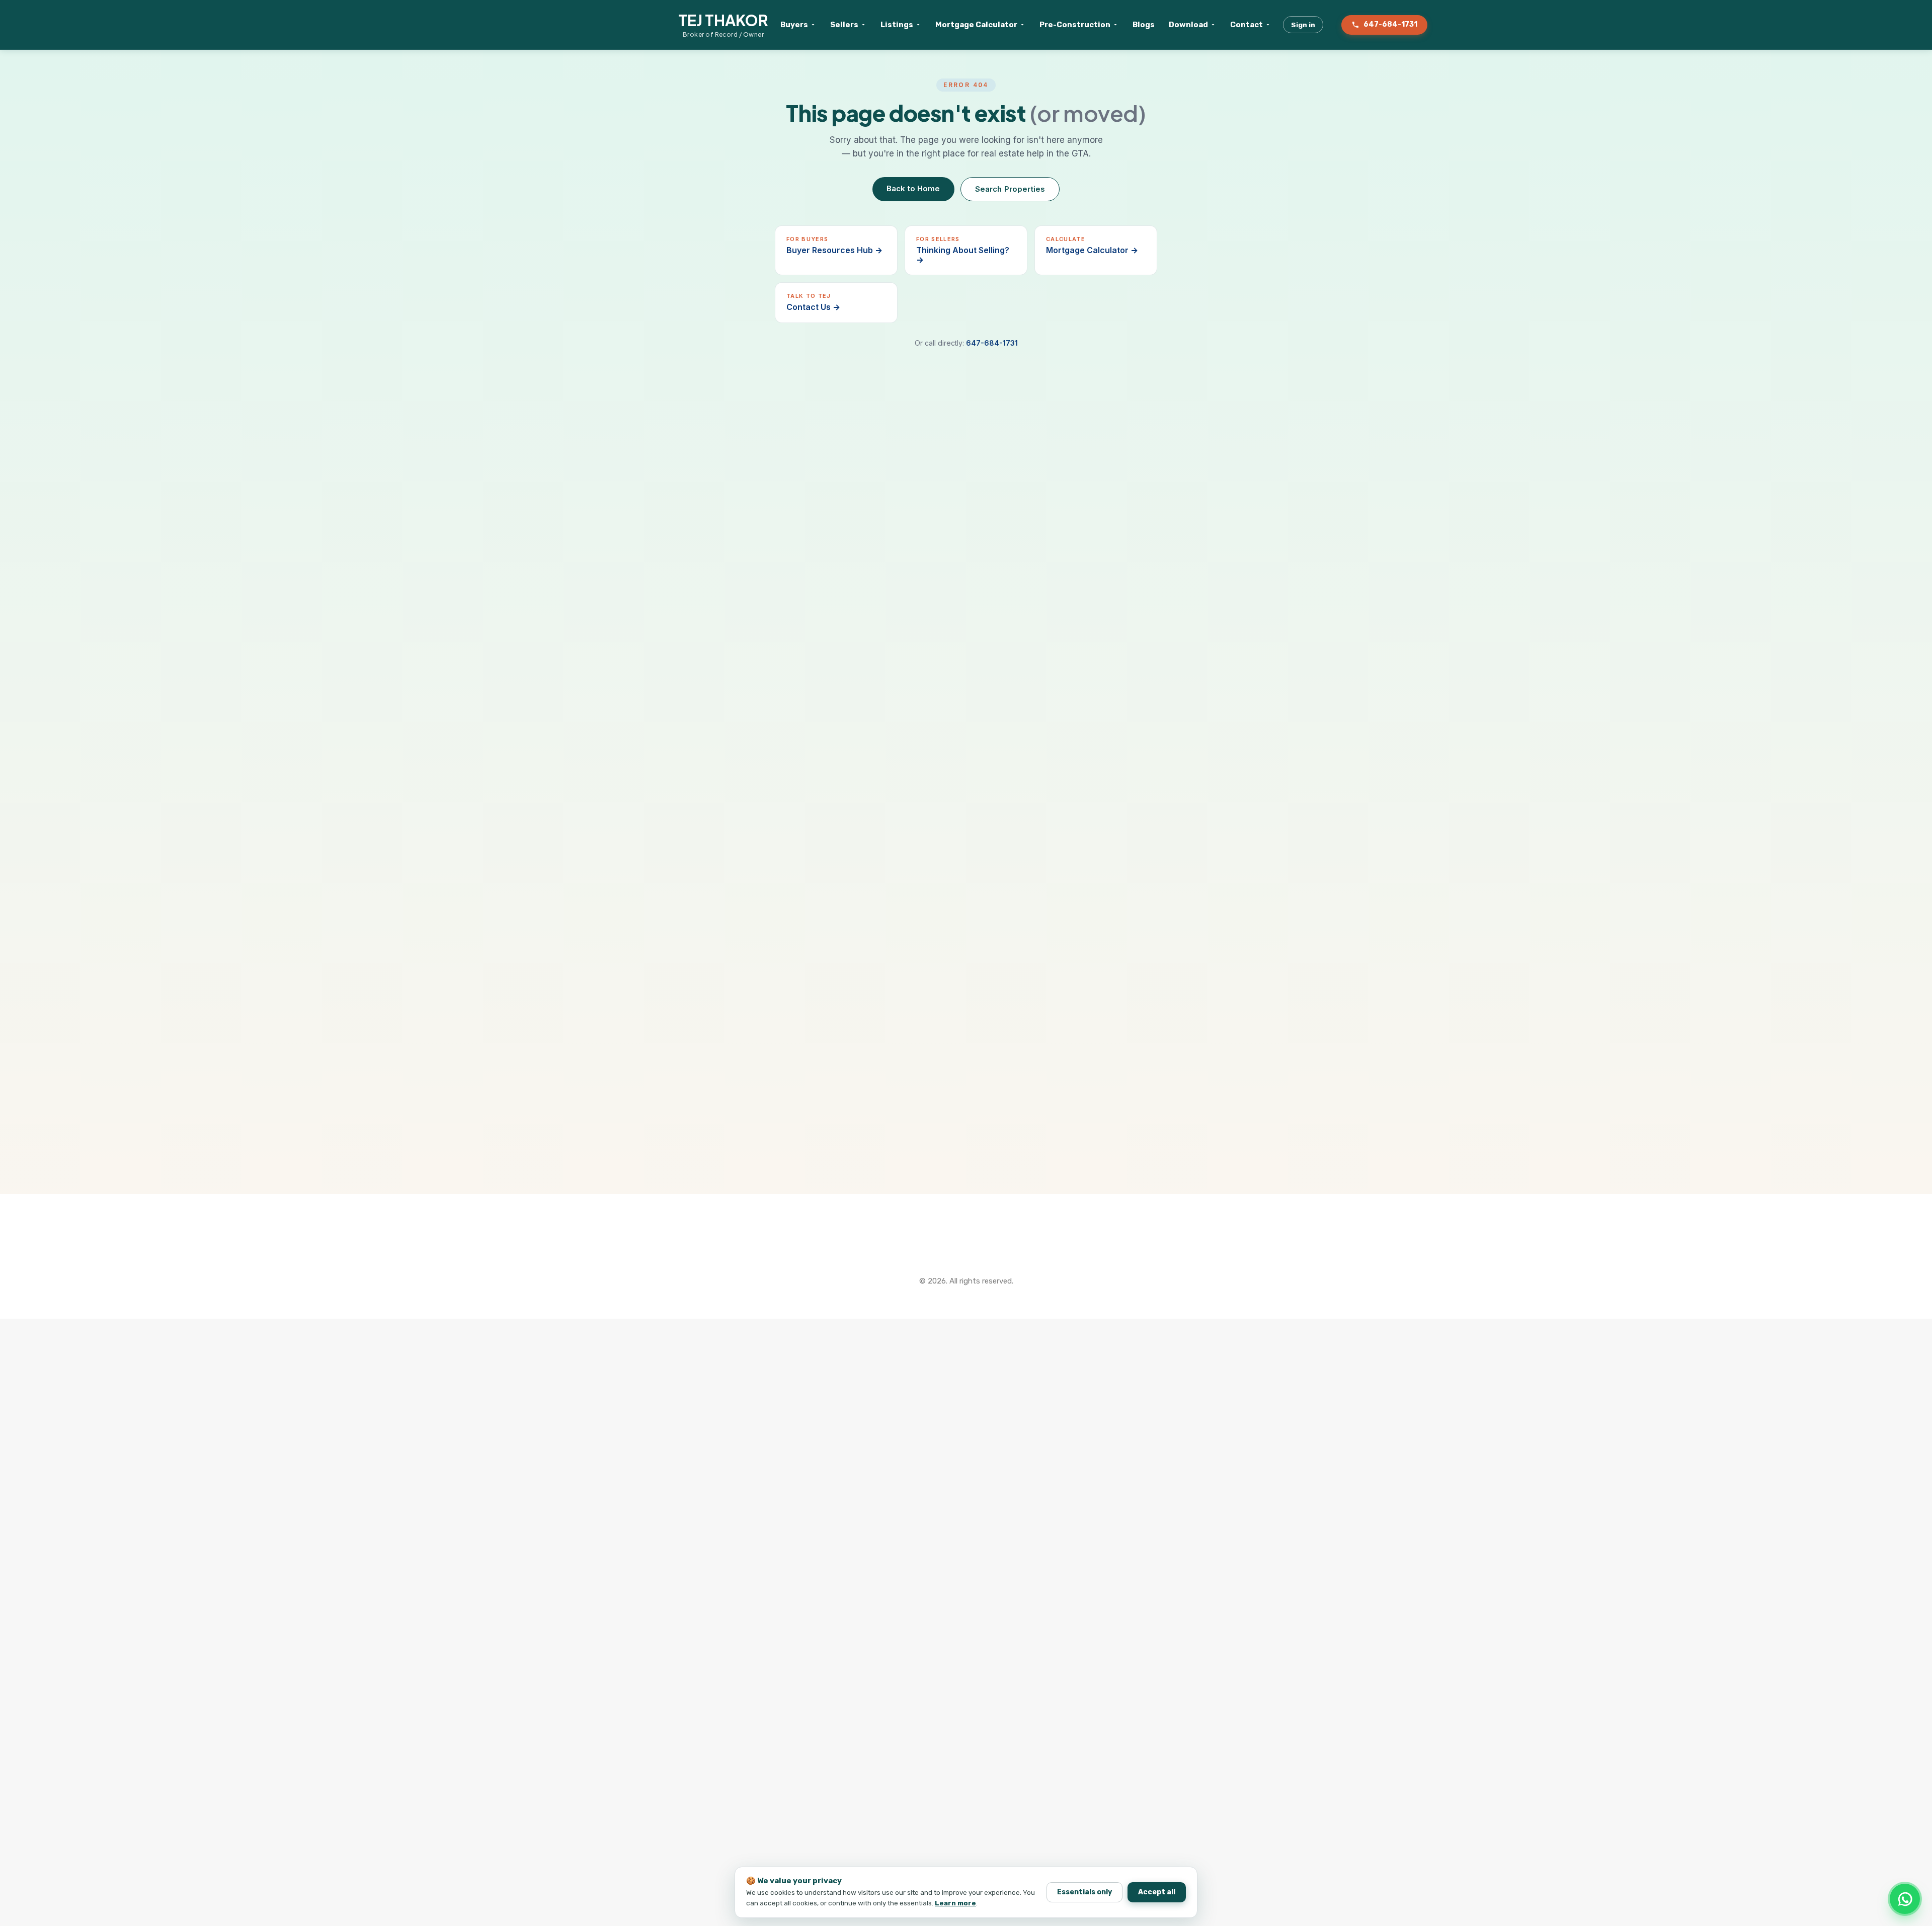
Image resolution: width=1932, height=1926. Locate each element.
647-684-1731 (1390, 24)
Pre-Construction (1075, 25)
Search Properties (1010, 189)
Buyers (794, 25)
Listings (897, 25)
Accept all (1157, 1892)
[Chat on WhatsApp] (1905, 1899)
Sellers (844, 25)
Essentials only (1084, 1892)
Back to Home (913, 188)
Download (1188, 25)
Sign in (1303, 25)
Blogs (1144, 25)
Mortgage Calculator (976, 25)
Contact (1246, 25)
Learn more (955, 1903)
